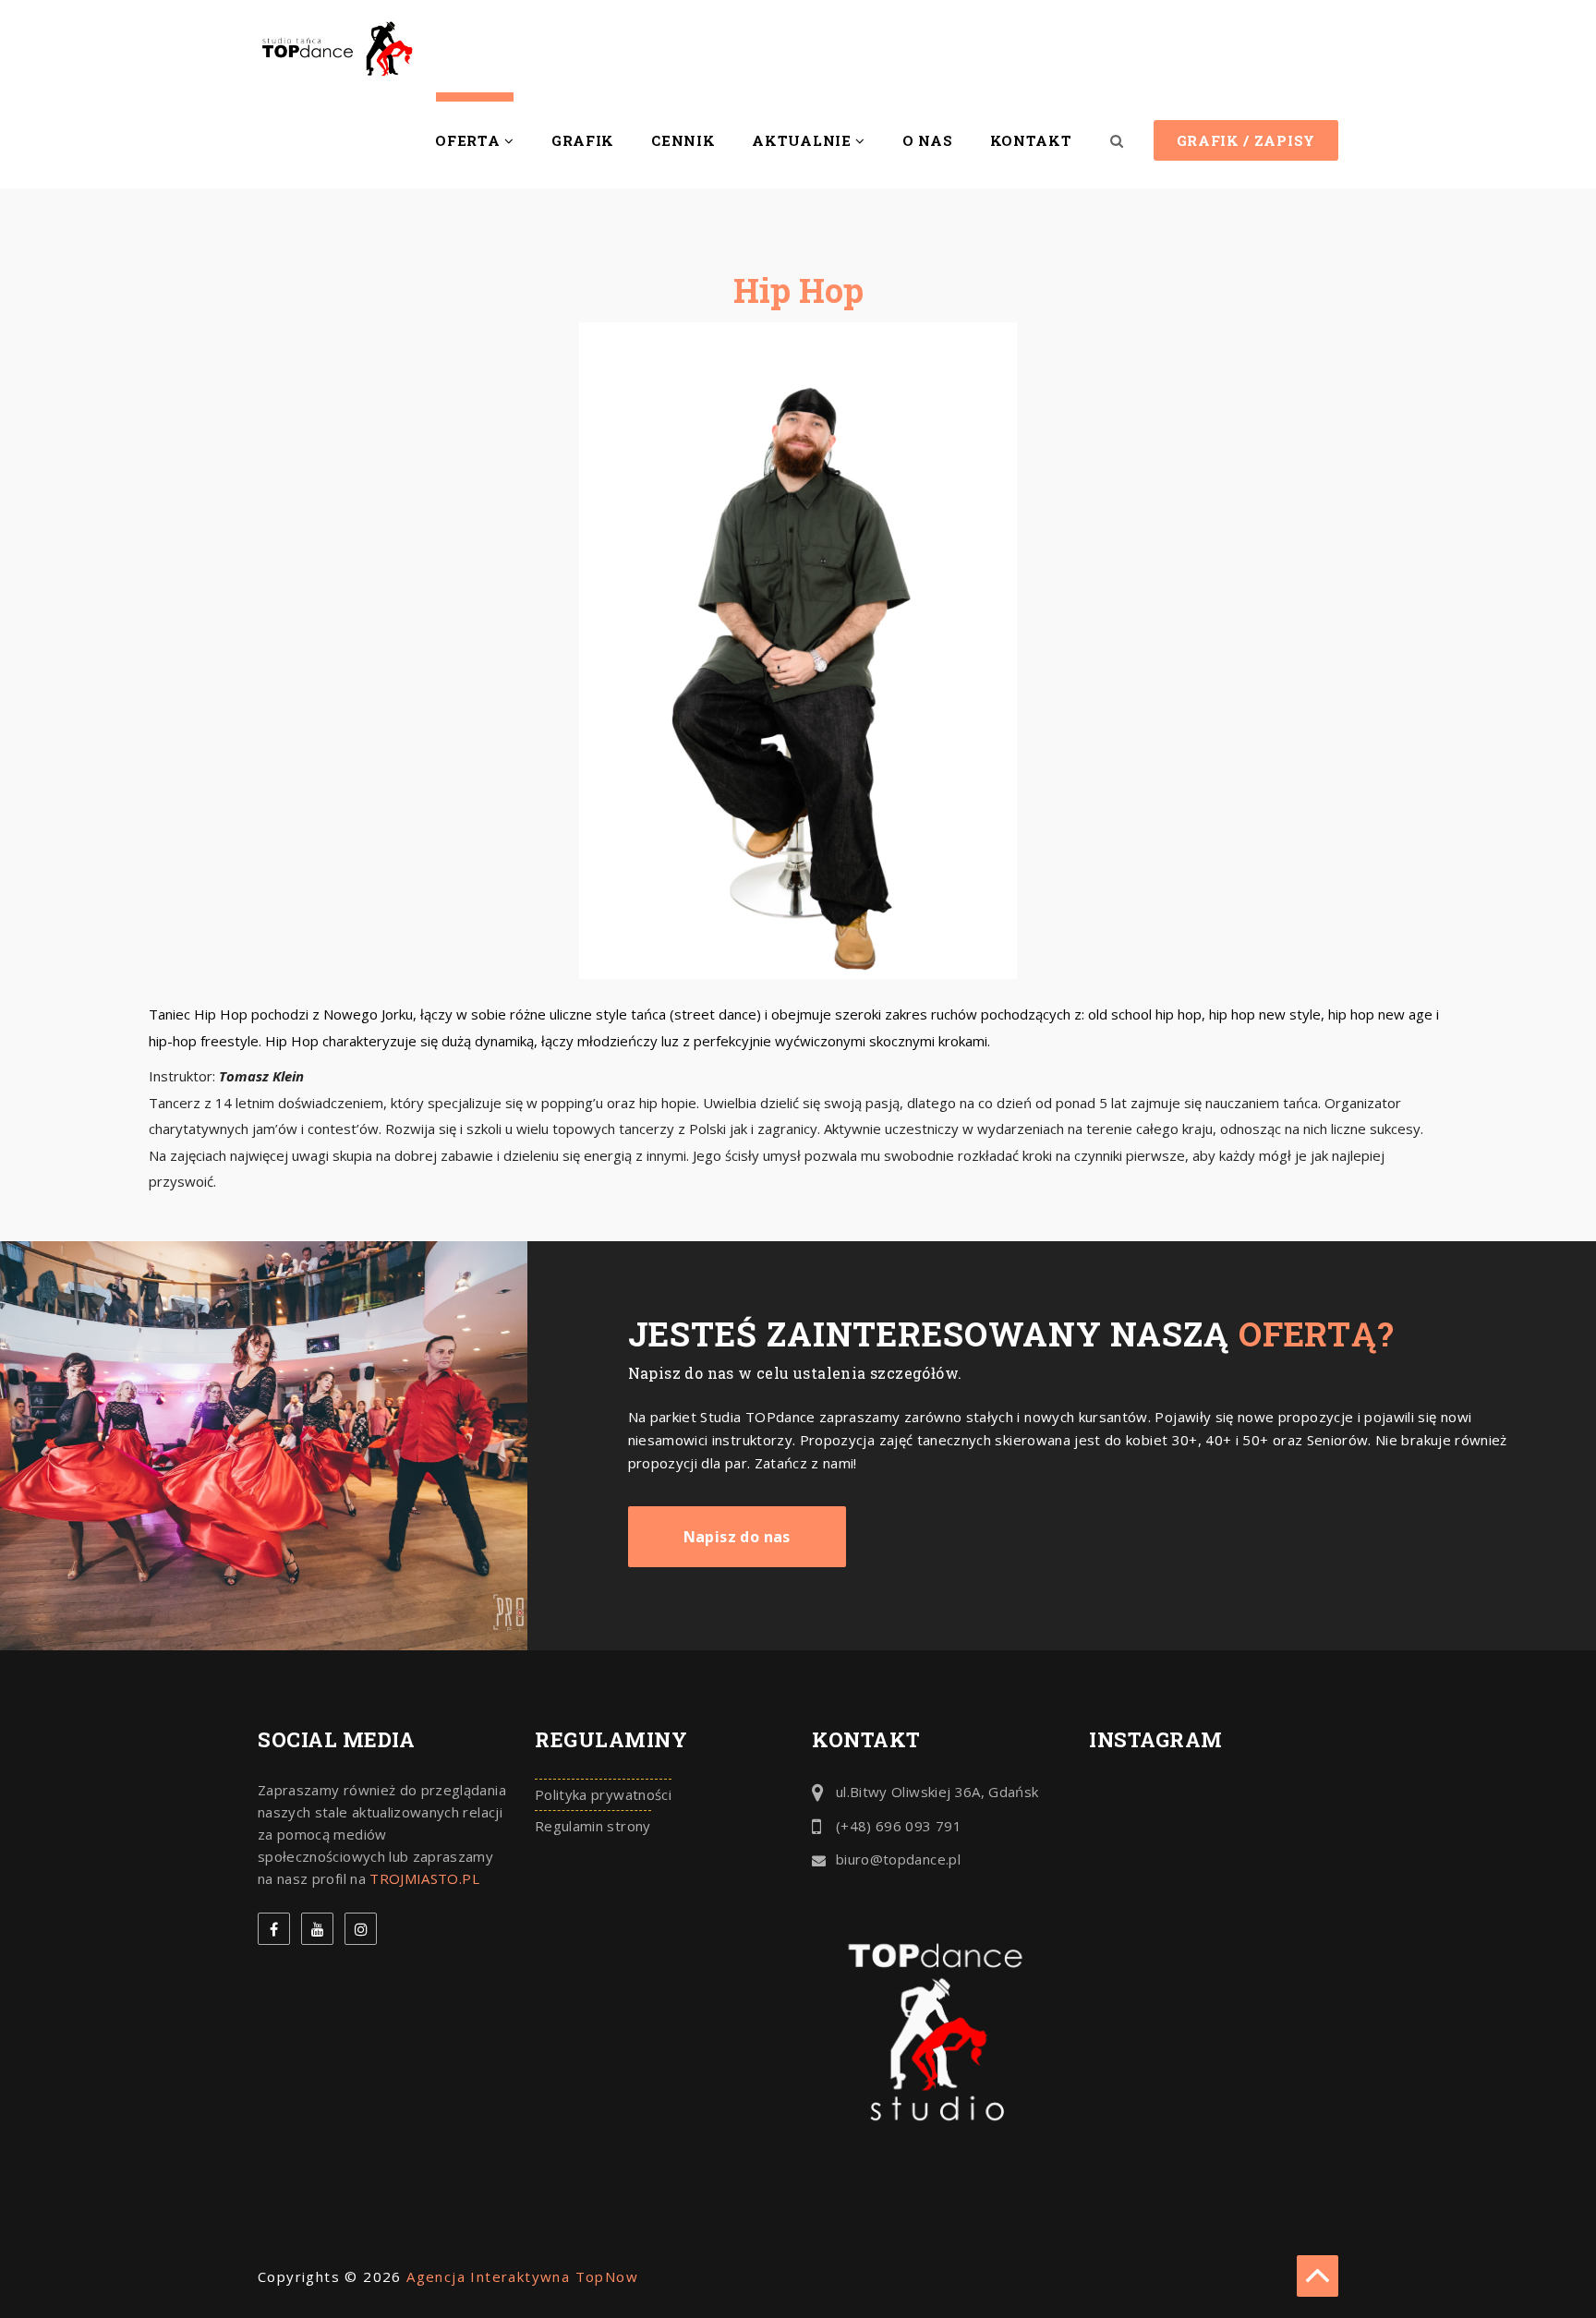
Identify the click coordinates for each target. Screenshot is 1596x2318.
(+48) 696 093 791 (899, 1826)
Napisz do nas (737, 1537)
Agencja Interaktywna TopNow (522, 2276)
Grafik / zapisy (1246, 140)
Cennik (683, 140)
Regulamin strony (593, 1826)
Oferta (470, 140)
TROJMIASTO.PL (424, 1878)
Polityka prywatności (603, 1794)
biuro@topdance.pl (898, 1859)
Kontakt (1031, 140)
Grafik (583, 140)
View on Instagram (1223, 1810)
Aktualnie (804, 140)
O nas (928, 140)
